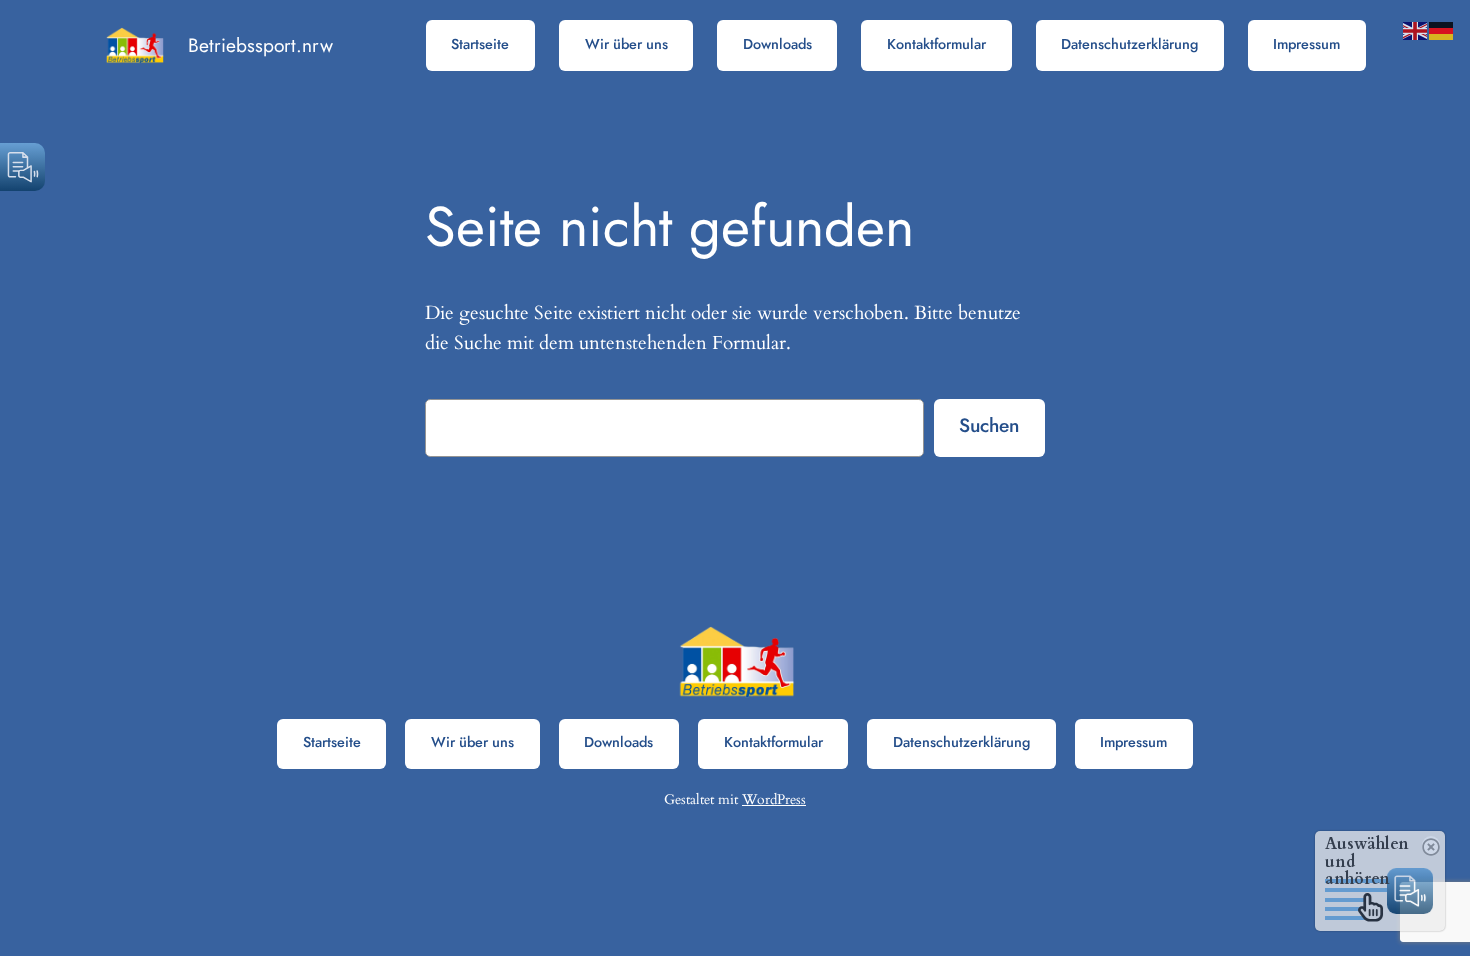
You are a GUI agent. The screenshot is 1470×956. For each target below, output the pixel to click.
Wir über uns (626, 44)
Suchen (989, 425)
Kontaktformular (936, 44)
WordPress (774, 799)
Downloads (777, 44)
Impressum (1306, 44)
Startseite (480, 44)
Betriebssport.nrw (260, 45)
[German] (1442, 29)
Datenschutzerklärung (1129, 44)
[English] (1416, 29)
